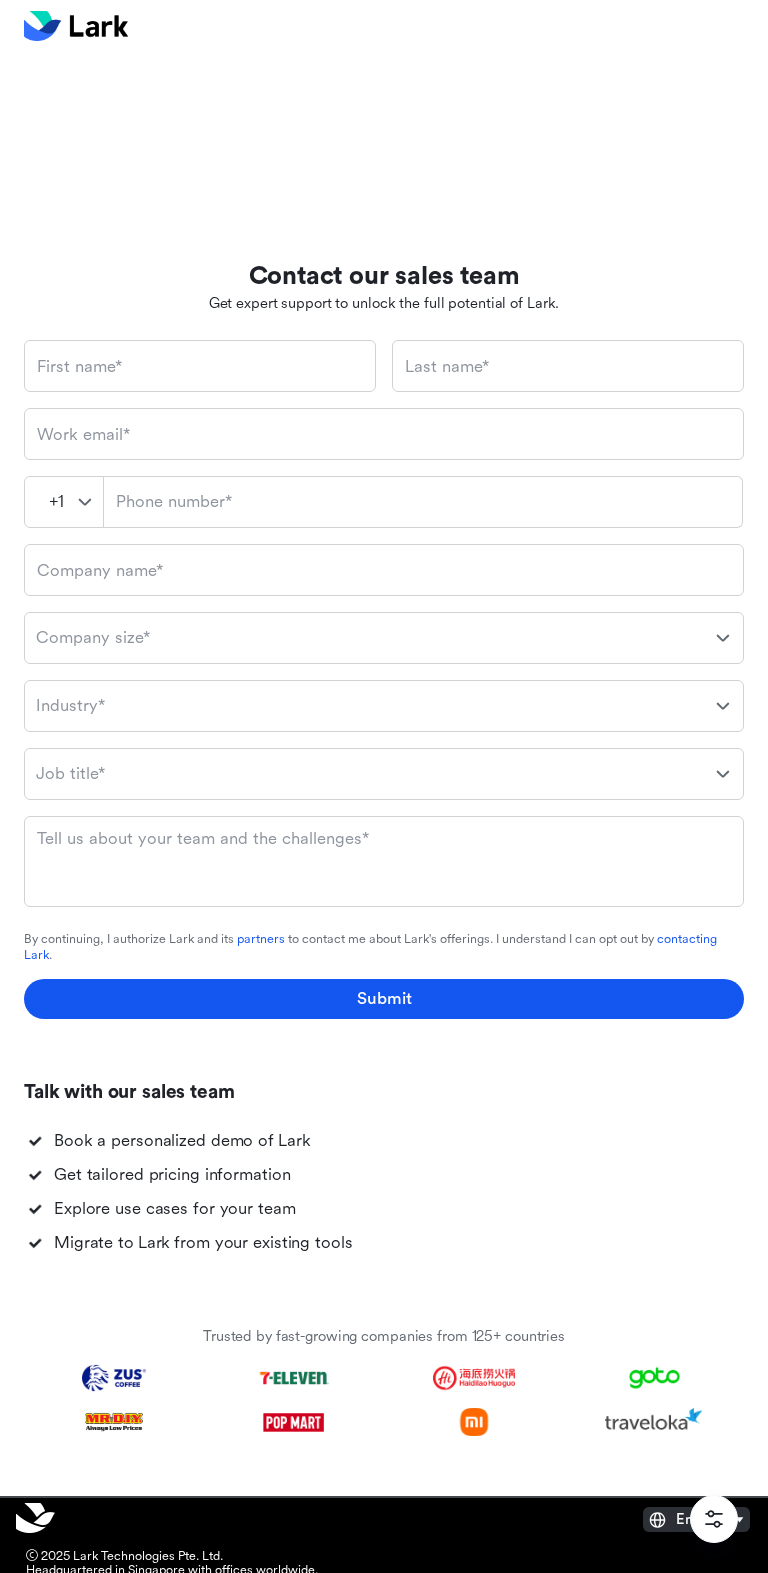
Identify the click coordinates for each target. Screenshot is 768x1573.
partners (261, 939)
